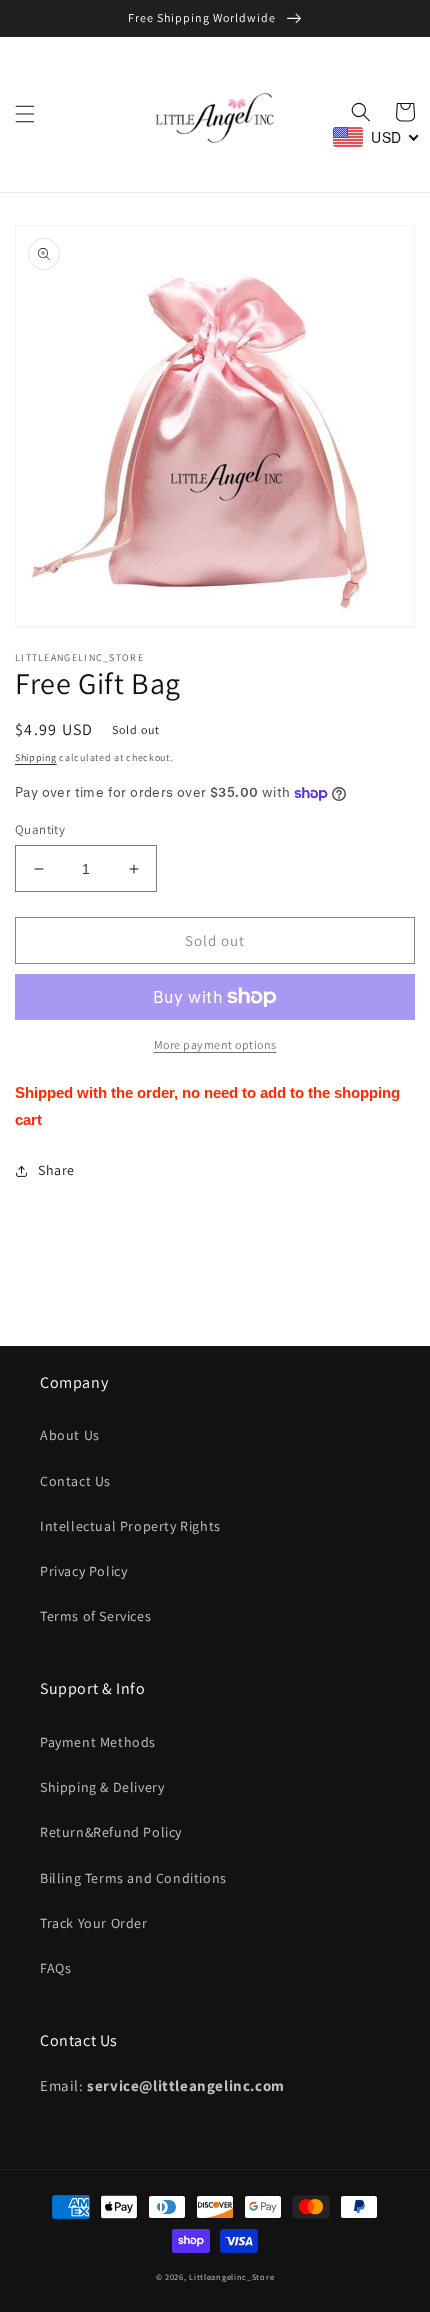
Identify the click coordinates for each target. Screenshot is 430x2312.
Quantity (40, 829)
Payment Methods (98, 1742)
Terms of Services (95, 1616)
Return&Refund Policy (111, 1832)
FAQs (55, 1968)
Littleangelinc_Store (231, 2276)
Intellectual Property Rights (130, 1526)
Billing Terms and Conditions (133, 1878)
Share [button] (56, 1170)
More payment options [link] (215, 1044)
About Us (70, 1435)
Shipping (36, 757)
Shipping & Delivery (102, 1787)
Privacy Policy (83, 1571)
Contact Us (75, 1481)
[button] (25, 114)
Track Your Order (94, 1923)
